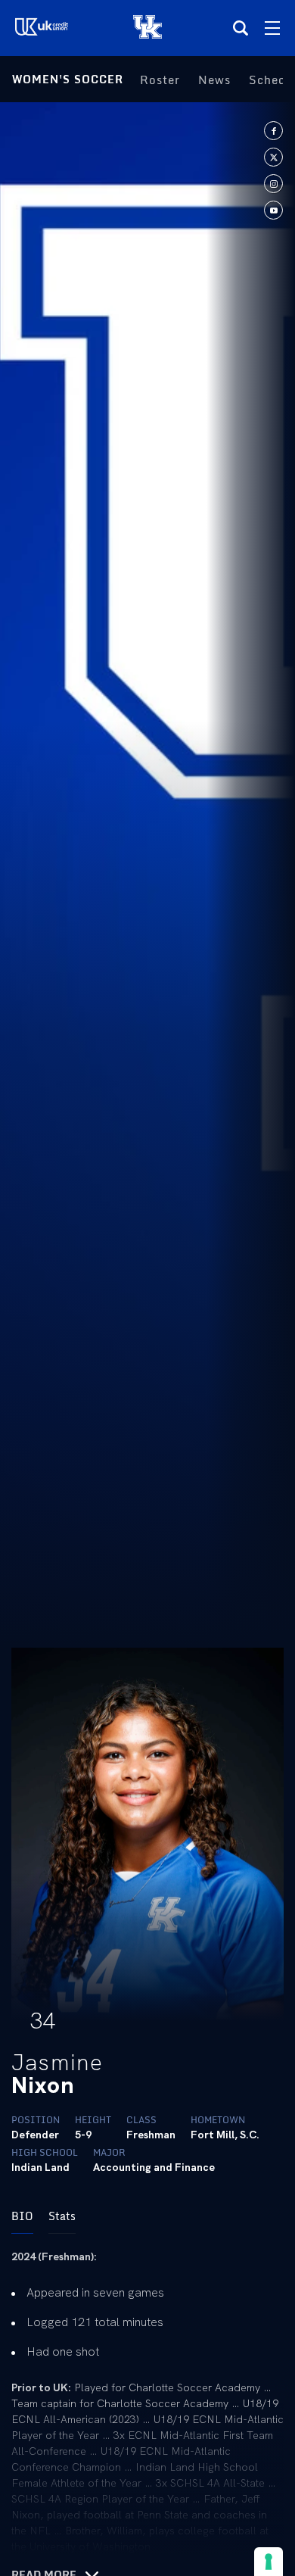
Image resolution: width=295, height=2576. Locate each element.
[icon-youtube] (273, 210)
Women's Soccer (68, 79)
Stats (62, 2216)
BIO (22, 2216)
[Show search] (241, 28)
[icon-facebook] (273, 131)
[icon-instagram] (273, 184)
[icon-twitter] (273, 157)
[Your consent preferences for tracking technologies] (269, 2562)
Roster (160, 80)
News (214, 80)
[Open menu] (272, 28)
